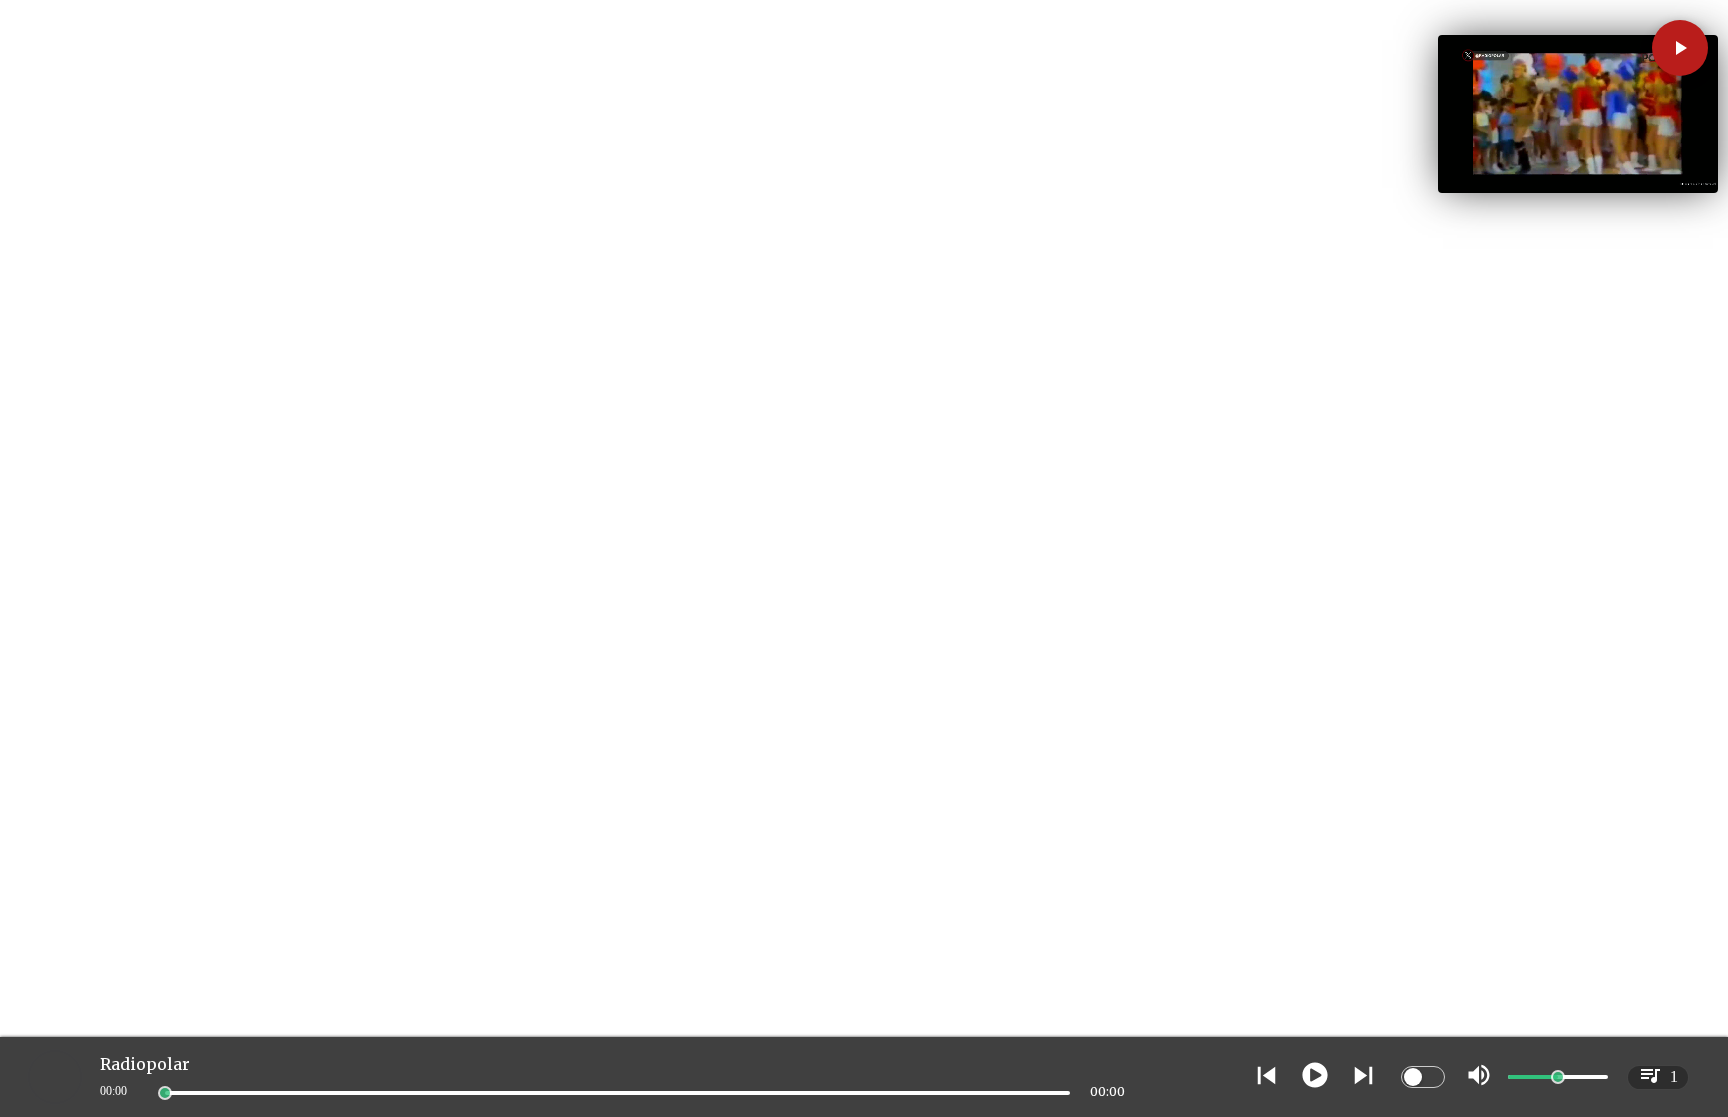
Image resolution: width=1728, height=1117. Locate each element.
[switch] (1423, 1077)
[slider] (165, 1093)
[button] (1680, 48)
